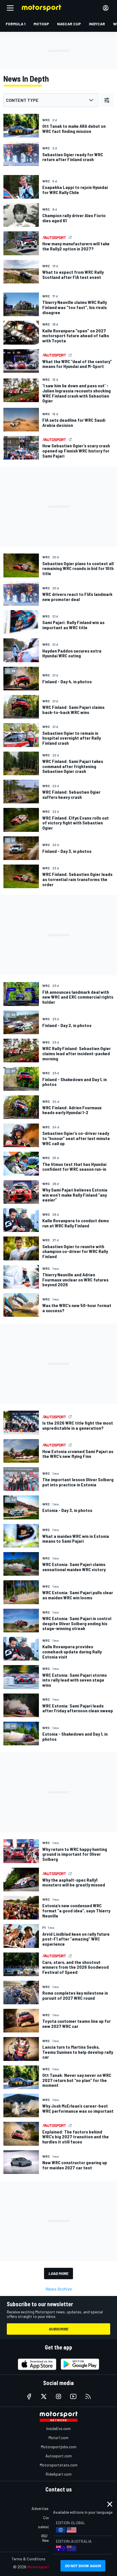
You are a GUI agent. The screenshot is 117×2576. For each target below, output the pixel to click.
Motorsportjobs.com (59, 2447)
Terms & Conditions (29, 2559)
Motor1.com (58, 2438)
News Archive (59, 2289)
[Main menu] (10, 8)
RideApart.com (59, 2474)
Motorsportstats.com (59, 2465)
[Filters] (107, 100)
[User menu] (106, 8)
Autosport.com (59, 2456)
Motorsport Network (47, 2567)
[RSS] (88, 2396)
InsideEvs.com (58, 2428)
